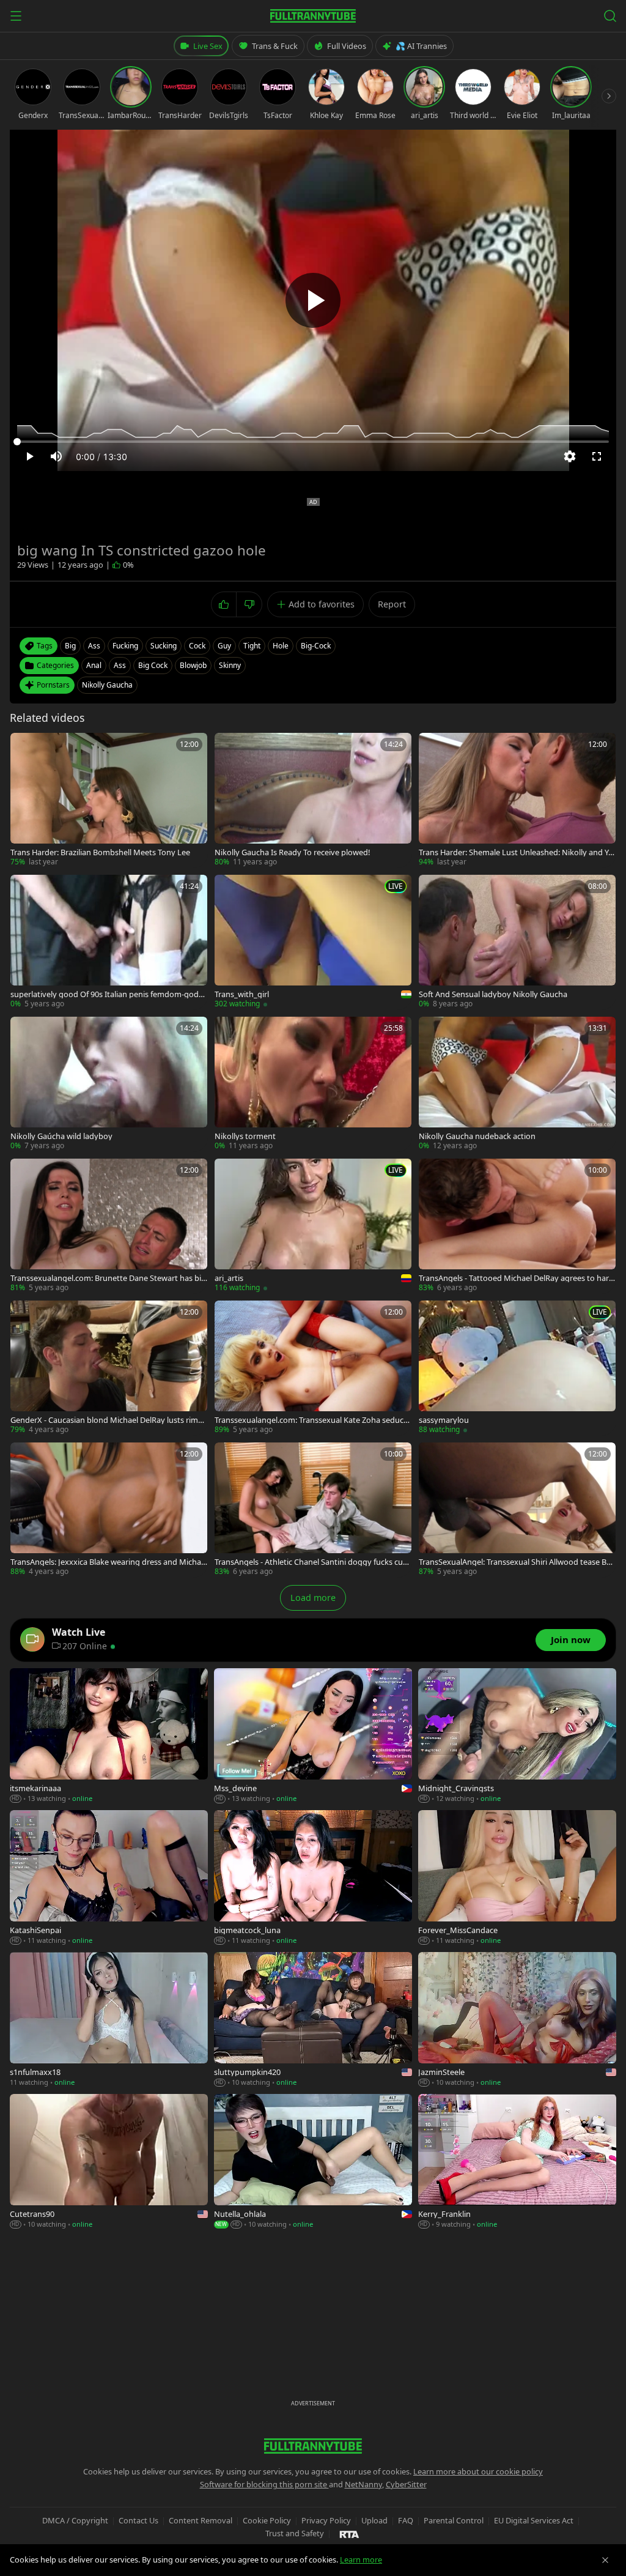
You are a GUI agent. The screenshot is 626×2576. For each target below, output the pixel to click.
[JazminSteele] (517, 2020)
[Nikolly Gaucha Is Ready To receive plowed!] (313, 800)
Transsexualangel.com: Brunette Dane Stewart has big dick (108, 1278)
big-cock (316, 646)
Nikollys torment (245, 1136)
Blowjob (193, 665)
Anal (94, 665)
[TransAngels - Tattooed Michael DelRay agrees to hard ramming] (517, 1226)
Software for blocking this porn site (264, 2484)
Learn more (361, 2559)
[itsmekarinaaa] (109, 1736)
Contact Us (138, 2520)
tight (252, 646)
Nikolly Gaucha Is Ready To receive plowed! (292, 852)
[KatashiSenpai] (109, 1878)
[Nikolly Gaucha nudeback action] (517, 1084)
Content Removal (201, 2520)
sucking (164, 646)
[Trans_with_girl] (313, 942)
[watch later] (24, 746)
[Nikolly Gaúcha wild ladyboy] (109, 1084)
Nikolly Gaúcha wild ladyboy (61, 1136)
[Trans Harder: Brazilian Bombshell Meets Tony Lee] (109, 800)
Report (392, 604)
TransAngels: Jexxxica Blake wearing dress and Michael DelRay (109, 1562)
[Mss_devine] (313, 1736)
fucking (125, 646)
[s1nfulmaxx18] (109, 2020)
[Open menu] (16, 16)
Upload (374, 2520)
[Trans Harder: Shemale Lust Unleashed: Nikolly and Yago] (517, 800)
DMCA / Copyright (75, 2520)
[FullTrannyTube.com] (313, 16)
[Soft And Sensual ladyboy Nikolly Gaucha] (517, 942)
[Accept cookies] (605, 2560)
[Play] (313, 300)
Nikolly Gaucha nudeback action (477, 1136)
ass (94, 646)
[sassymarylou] (517, 1368)
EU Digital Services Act (534, 2520)
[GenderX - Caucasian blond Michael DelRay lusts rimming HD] (109, 1368)
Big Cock (153, 665)
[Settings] (570, 456)
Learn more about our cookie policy (478, 2471)
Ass (120, 665)
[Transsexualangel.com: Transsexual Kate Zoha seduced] (313, 1368)
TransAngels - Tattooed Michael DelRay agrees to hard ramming (516, 1278)
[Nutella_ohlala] (313, 2162)
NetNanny (363, 2484)
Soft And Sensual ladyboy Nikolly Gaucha (493, 994)
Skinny (230, 665)
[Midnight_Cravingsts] (517, 1736)
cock (197, 646)
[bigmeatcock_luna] (313, 1878)
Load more (313, 1598)
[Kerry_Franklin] (517, 2162)
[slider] (313, 442)
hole (281, 646)
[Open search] (610, 16)
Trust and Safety (295, 2533)
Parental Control (454, 2520)
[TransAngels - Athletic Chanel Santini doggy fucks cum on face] (313, 1510)
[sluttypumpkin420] (313, 2020)
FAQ (406, 2520)
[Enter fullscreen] (597, 456)
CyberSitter (406, 2484)
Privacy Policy (326, 2520)
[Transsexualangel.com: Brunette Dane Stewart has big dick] (109, 1226)
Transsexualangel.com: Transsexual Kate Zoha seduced (311, 1420)
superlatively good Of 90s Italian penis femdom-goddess (107, 994)
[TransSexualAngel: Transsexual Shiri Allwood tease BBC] (517, 1510)
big (70, 646)
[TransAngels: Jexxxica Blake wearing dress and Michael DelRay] (109, 1510)
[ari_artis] (313, 1226)
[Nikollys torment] (313, 1084)
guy (224, 646)
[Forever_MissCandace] (517, 1878)
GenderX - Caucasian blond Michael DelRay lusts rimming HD (109, 1420)
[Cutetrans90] (109, 2162)
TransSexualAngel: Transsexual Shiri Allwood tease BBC (515, 1562)
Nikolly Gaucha (107, 685)
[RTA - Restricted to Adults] (349, 2534)
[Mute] (56, 456)
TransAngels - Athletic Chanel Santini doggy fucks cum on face (312, 1562)
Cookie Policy (267, 2520)
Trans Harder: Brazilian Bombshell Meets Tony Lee (100, 852)
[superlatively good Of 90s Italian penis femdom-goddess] (109, 942)
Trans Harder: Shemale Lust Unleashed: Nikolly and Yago (516, 852)
